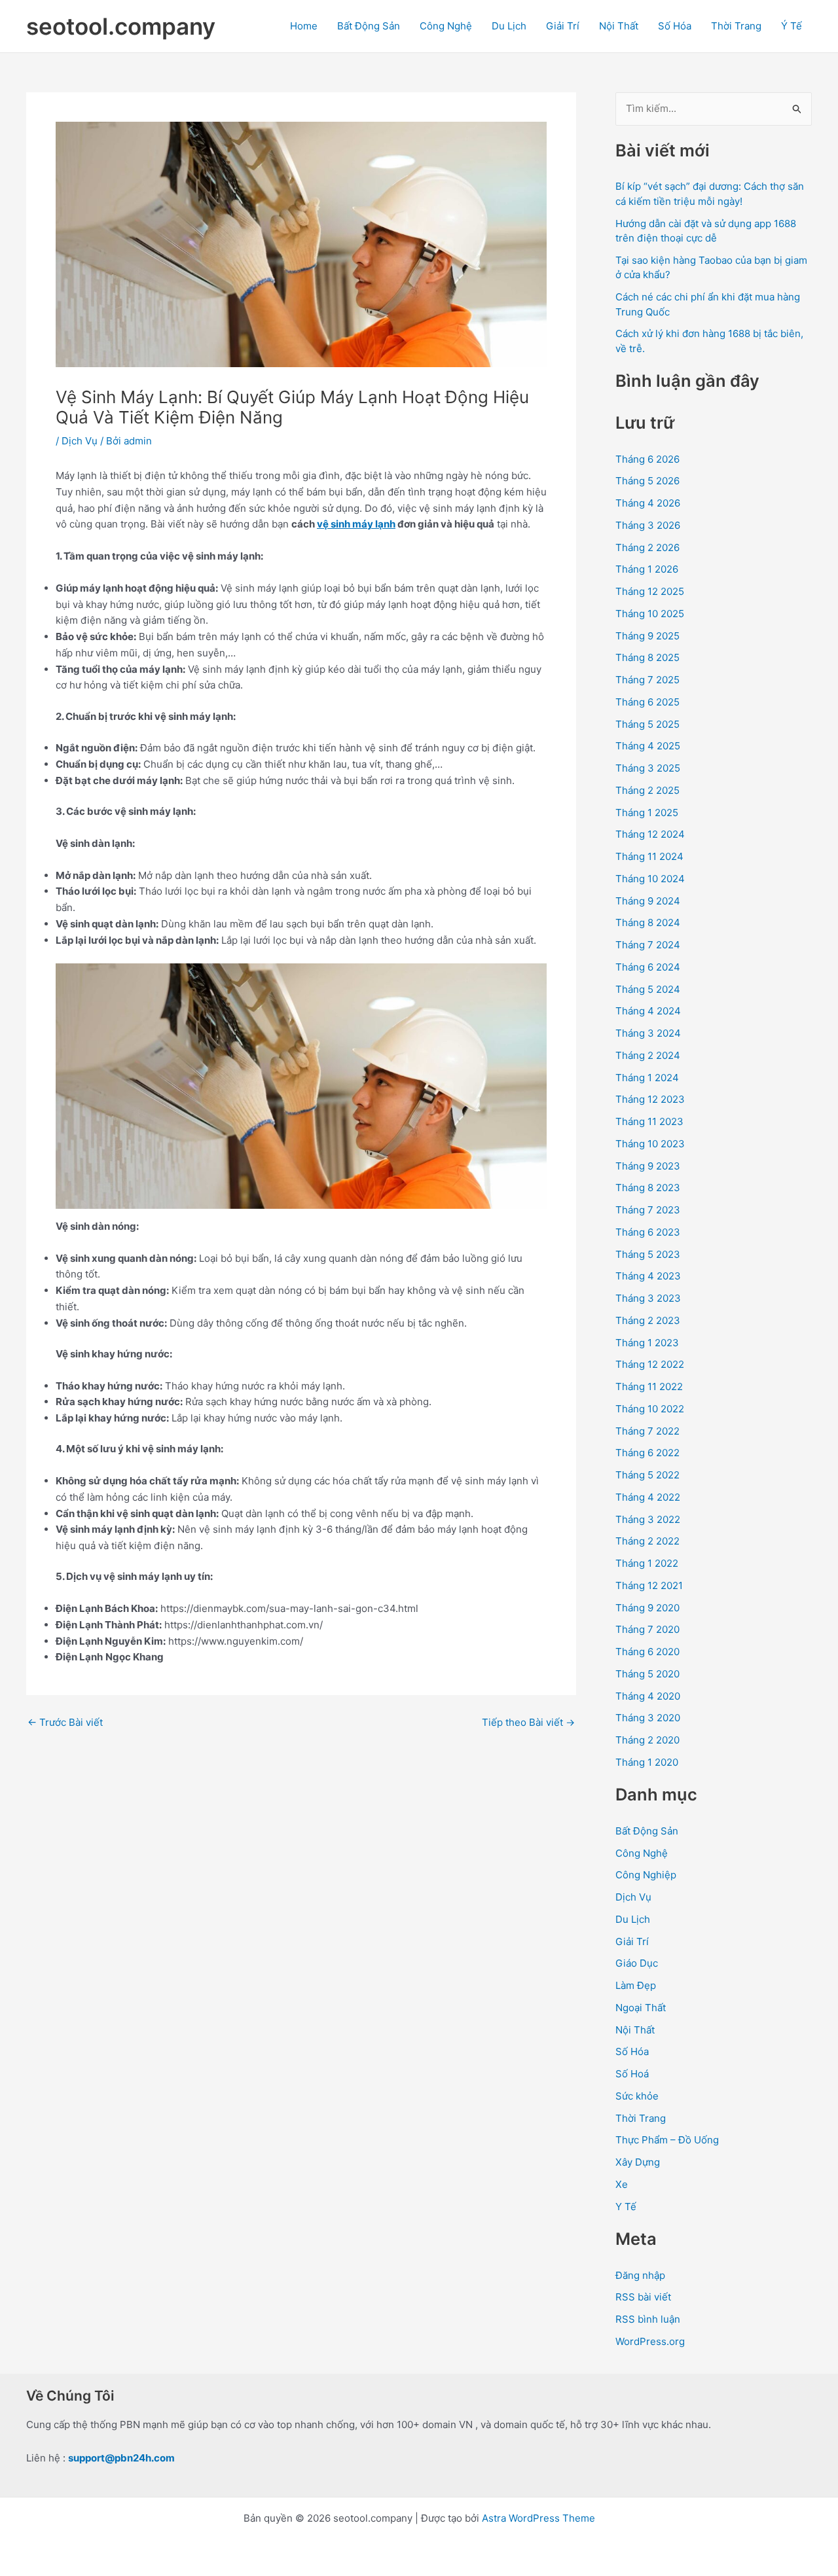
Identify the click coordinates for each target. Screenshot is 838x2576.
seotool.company (121, 26)
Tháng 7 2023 (648, 1210)
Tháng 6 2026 (647, 459)
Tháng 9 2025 (647, 636)
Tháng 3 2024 (648, 1033)
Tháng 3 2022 (648, 1519)
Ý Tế (792, 26)
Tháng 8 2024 (648, 922)
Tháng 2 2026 (647, 547)
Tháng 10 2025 (650, 614)
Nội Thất (619, 26)
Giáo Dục (637, 1963)
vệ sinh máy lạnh (356, 524)
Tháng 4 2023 (648, 1276)
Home (304, 26)
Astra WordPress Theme (538, 2518)
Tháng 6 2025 (647, 702)
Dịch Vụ (80, 441)
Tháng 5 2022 (647, 1475)
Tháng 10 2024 (650, 879)
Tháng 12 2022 (650, 1364)
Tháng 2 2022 (647, 1541)
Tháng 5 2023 (648, 1254)
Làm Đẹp (636, 1985)
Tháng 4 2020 (648, 1696)
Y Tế (626, 2207)
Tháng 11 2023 (649, 1121)
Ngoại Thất (641, 2008)
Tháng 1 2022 (647, 1563)
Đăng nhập (640, 2275)
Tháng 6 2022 (647, 1453)
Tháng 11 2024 (649, 856)
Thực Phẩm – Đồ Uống (667, 2140)
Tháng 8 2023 (648, 1188)
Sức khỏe (637, 2096)
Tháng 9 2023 (648, 1166)
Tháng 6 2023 (648, 1232)
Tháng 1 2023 (647, 1343)
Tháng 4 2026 (648, 503)
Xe (622, 2184)
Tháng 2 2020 (647, 1740)
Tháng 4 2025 (648, 746)
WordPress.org (650, 2341)
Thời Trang (736, 26)
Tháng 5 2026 (647, 481)
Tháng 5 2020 (647, 1674)
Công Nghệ (446, 26)
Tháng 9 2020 (647, 1608)
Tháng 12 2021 (649, 1585)
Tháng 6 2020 (647, 1652)
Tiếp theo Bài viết (528, 1722)
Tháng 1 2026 (647, 569)
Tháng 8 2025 (647, 657)
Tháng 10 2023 (650, 1144)
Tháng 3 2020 (648, 1718)
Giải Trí (563, 26)
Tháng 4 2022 (648, 1497)
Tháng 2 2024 (648, 1055)
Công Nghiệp (646, 1875)
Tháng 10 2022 (650, 1409)
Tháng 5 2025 (647, 724)
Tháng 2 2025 (647, 790)
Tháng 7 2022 (647, 1431)
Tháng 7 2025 (647, 680)
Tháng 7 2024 (648, 945)
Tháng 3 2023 (648, 1298)
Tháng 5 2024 (648, 989)
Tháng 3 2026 (648, 525)
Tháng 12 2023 (650, 1099)
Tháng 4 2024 (648, 1011)
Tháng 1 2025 (647, 813)
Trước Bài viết (65, 1722)
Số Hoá (632, 2074)
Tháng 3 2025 (648, 768)
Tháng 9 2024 (648, 901)
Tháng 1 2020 (647, 1762)
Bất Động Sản (369, 26)
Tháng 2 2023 (648, 1320)
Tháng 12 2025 (650, 591)
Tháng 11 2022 (649, 1386)
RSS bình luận (648, 2319)
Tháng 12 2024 (650, 834)
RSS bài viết (643, 2297)
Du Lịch (509, 26)
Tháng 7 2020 (647, 1629)
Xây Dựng (638, 2162)
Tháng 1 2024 (647, 1078)
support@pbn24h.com (121, 2458)
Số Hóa (675, 26)
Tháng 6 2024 (648, 967)
